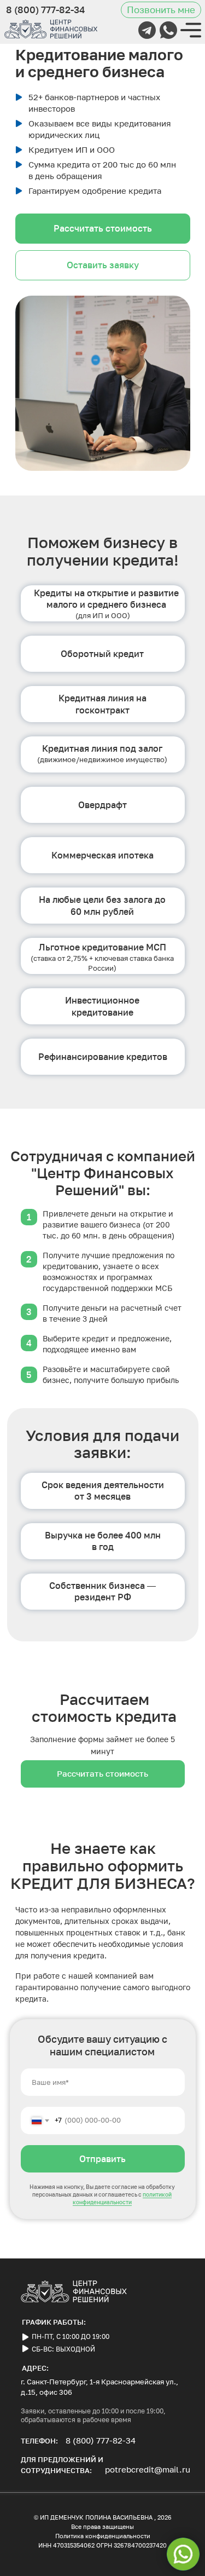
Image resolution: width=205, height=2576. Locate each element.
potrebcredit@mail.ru (148, 2469)
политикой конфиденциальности (122, 2198)
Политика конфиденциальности (103, 2536)
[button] (161, 10)
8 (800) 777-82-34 (101, 2440)
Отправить (102, 2159)
